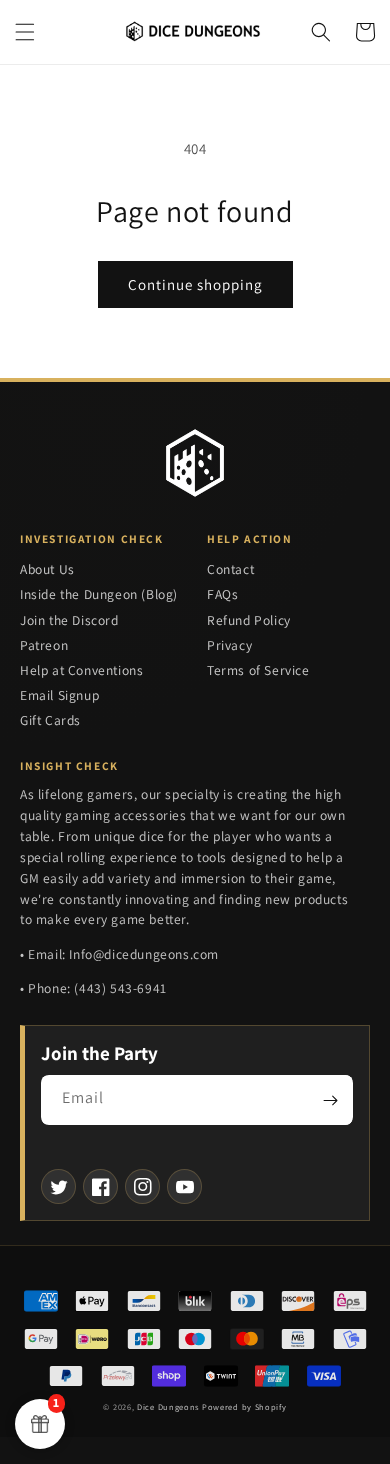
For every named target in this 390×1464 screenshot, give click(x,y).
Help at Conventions (81, 670)
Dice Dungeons (168, 1406)
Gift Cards (50, 720)
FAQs (222, 594)
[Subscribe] (330, 1100)
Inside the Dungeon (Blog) (99, 594)
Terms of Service (258, 670)
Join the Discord (69, 620)
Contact (230, 569)
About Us (47, 569)
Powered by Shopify (244, 1406)
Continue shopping (195, 284)
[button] (25, 32)
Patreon (44, 645)
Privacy (229, 645)
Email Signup (59, 695)
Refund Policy (249, 620)
